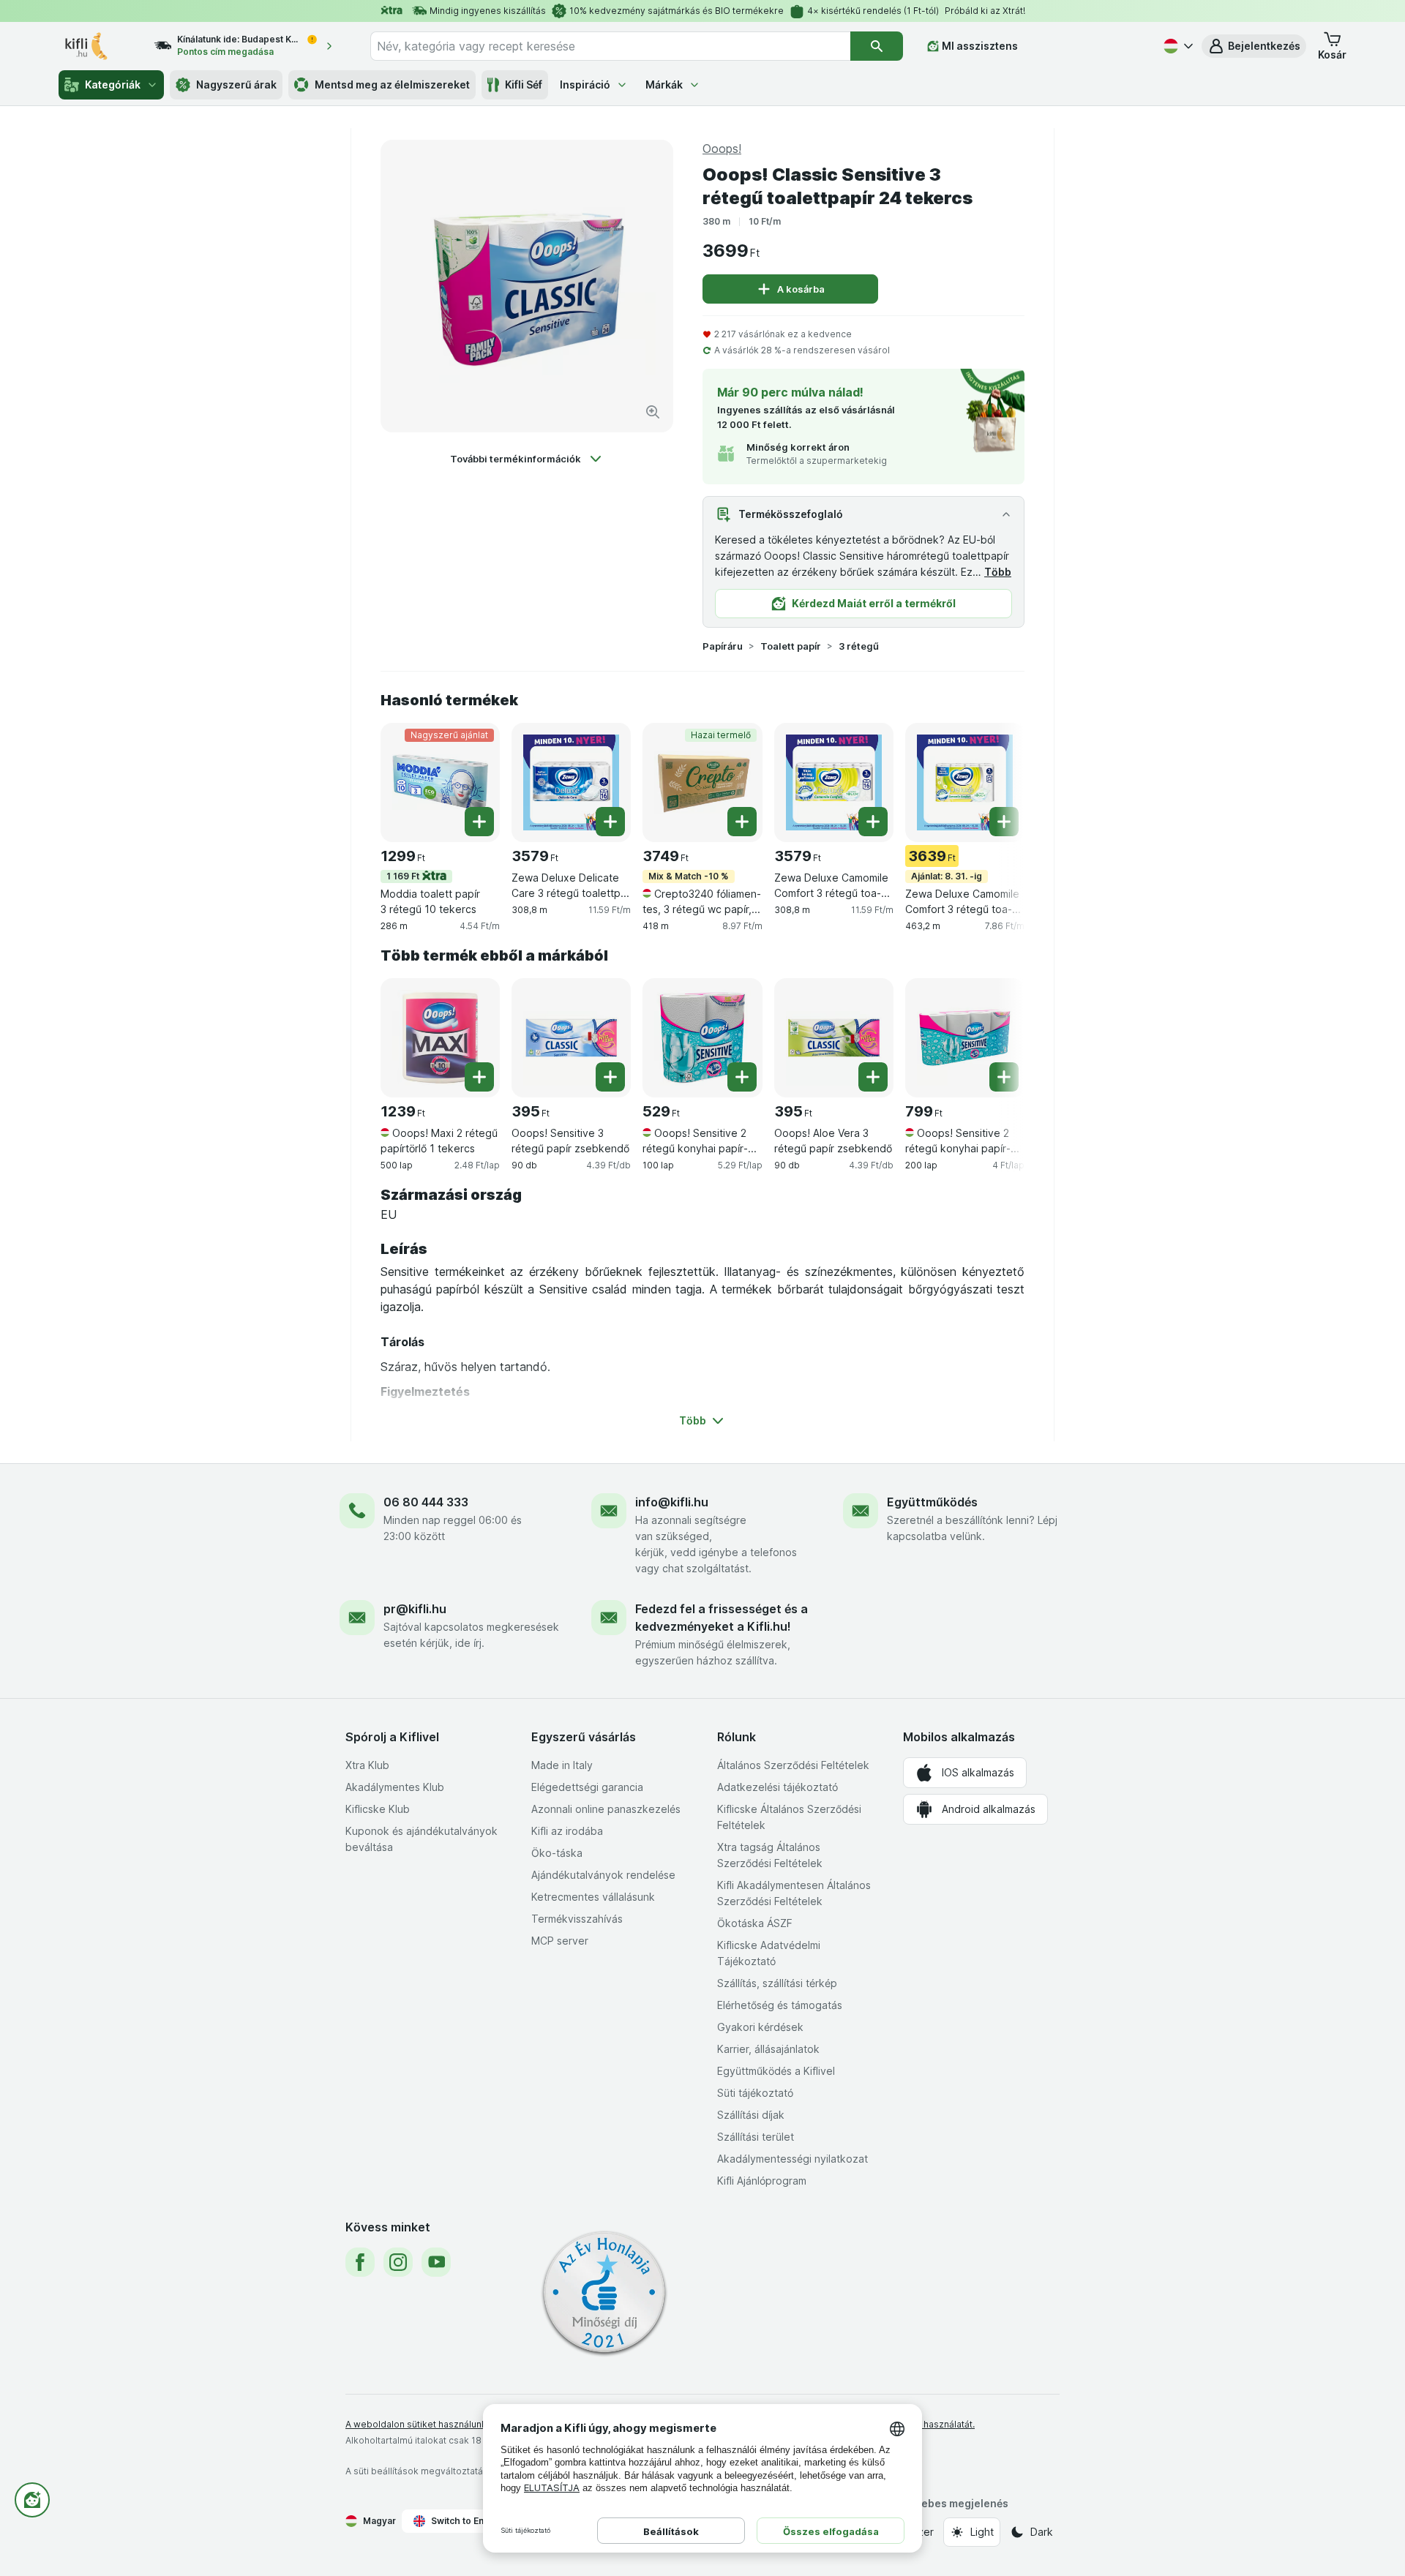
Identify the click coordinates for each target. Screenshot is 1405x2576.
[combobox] (610, 46)
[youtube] (436, 2262)
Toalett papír (791, 646)
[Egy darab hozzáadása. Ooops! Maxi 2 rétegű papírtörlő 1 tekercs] (479, 1077)
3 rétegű (859, 646)
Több (998, 572)
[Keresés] (877, 46)
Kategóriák (113, 85)
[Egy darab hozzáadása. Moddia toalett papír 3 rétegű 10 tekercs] (479, 822)
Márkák (664, 85)
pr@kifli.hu (415, 1609)
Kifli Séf (524, 85)
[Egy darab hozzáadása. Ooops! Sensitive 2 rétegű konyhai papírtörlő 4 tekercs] (1004, 1077)
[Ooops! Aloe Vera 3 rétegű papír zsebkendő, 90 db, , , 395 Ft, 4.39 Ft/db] (834, 1038)
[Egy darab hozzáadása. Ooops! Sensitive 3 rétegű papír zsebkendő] (610, 1077)
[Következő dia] (995, 781)
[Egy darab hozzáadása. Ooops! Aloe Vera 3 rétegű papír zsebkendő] (873, 1077)
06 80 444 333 (426, 1502)
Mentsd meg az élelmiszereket (392, 85)
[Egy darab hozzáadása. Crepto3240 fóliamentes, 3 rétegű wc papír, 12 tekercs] (742, 822)
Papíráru (723, 646)
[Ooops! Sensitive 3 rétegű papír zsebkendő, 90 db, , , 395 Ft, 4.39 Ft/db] (571, 1038)
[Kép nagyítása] (653, 412)
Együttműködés (932, 1502)
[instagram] (398, 2262)
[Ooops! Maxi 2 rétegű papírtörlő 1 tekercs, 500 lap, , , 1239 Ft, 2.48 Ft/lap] (440, 1038)
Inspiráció (585, 85)
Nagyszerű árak (236, 85)
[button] (1254, 46)
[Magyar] (1177, 46)
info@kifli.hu (672, 1502)
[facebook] (360, 2262)
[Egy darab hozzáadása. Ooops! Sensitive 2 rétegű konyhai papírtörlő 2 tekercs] (742, 1077)
